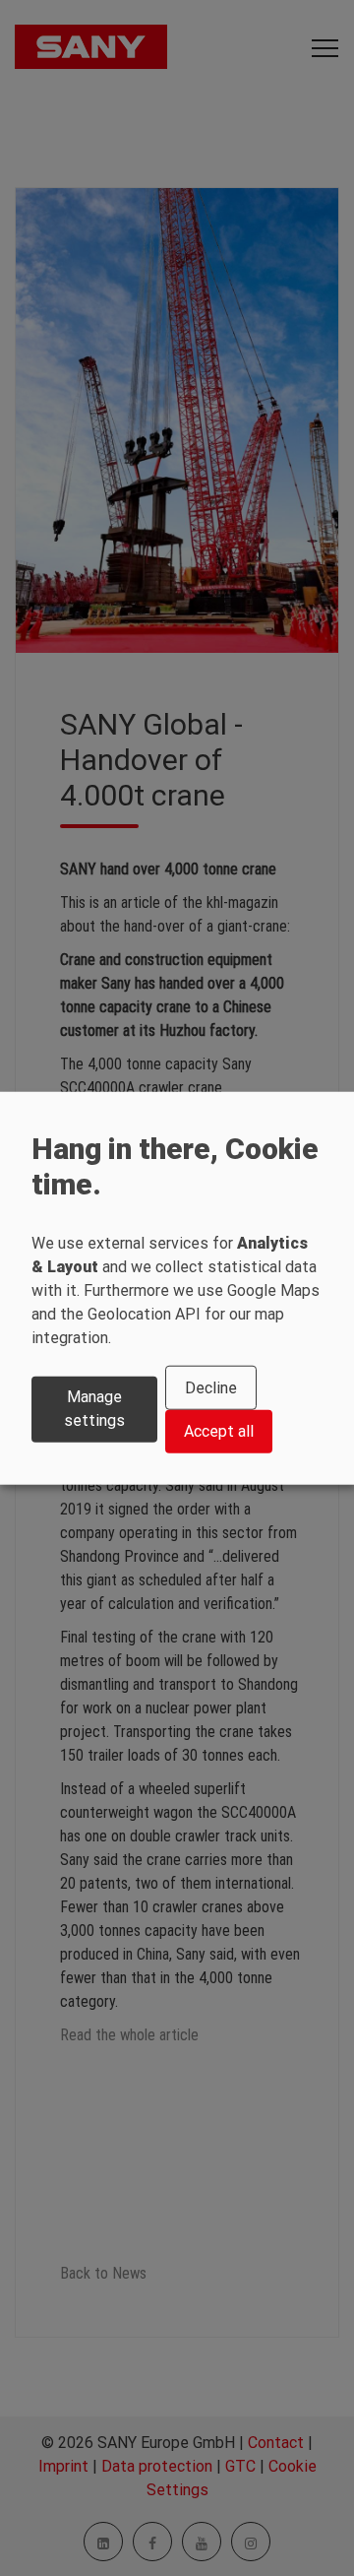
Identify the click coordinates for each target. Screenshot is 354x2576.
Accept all (219, 1431)
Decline (211, 1388)
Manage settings (94, 1409)
